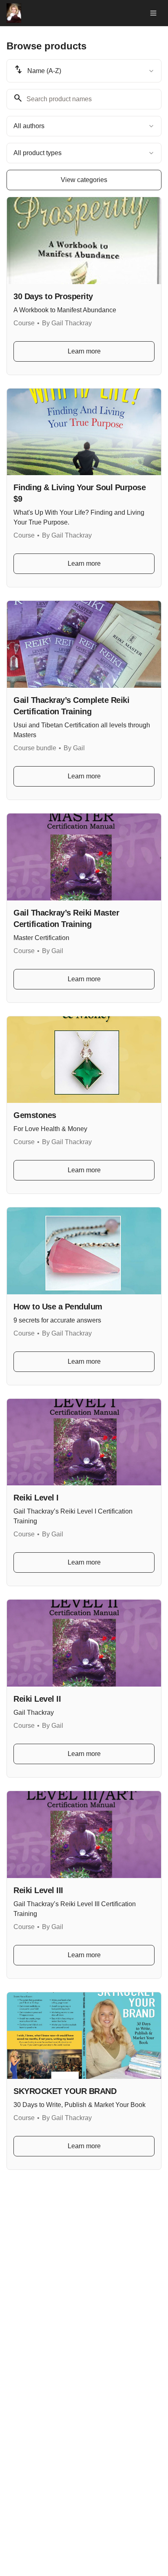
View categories (84, 180)
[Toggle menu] (153, 13)
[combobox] (84, 71)
